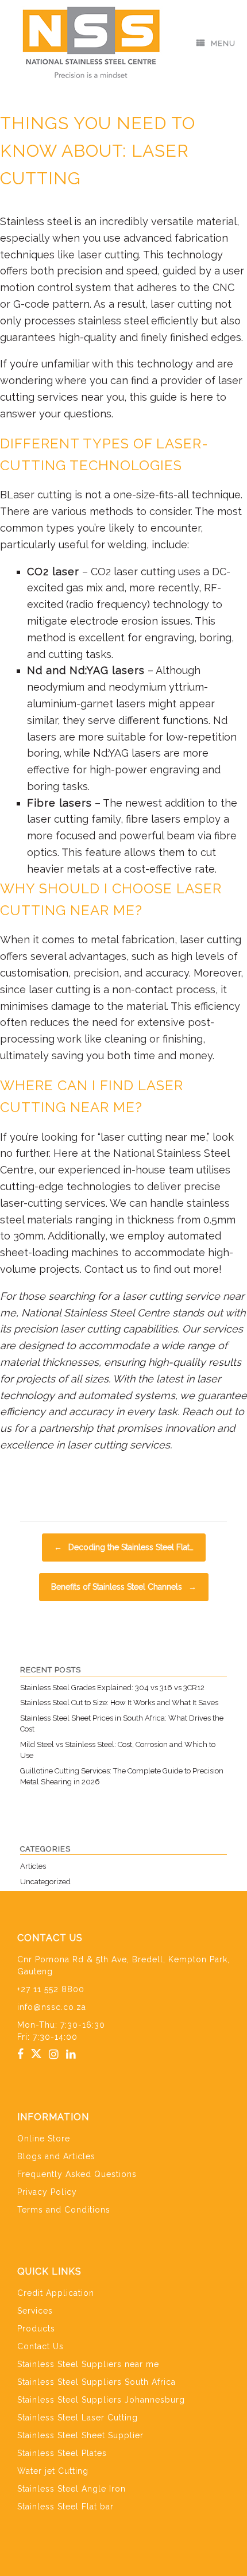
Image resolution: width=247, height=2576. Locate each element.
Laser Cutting (144, 1481)
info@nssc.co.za (52, 2007)
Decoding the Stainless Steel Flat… (124, 1547)
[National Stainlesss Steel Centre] (92, 43)
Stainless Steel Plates (62, 2453)
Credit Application (56, 2293)
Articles (66, 1481)
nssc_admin (162, 92)
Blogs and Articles (56, 2156)
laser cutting (181, 304)
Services (35, 2311)
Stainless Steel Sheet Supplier (80, 2435)
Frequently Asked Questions (77, 2174)
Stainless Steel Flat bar (65, 2507)
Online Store (44, 2139)
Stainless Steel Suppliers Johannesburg (101, 2400)
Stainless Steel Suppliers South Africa (97, 2382)
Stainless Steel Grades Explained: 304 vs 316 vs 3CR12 (112, 1688)
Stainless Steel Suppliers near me (88, 2364)
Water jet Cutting (53, 2471)
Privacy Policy (47, 2192)
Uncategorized (45, 1882)
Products (36, 2329)
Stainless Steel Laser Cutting (78, 2418)
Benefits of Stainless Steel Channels (124, 1587)
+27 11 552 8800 (51, 1989)
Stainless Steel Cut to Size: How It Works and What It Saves (119, 1703)
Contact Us (40, 2346)
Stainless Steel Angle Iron (72, 2489)
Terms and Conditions (64, 2210)
